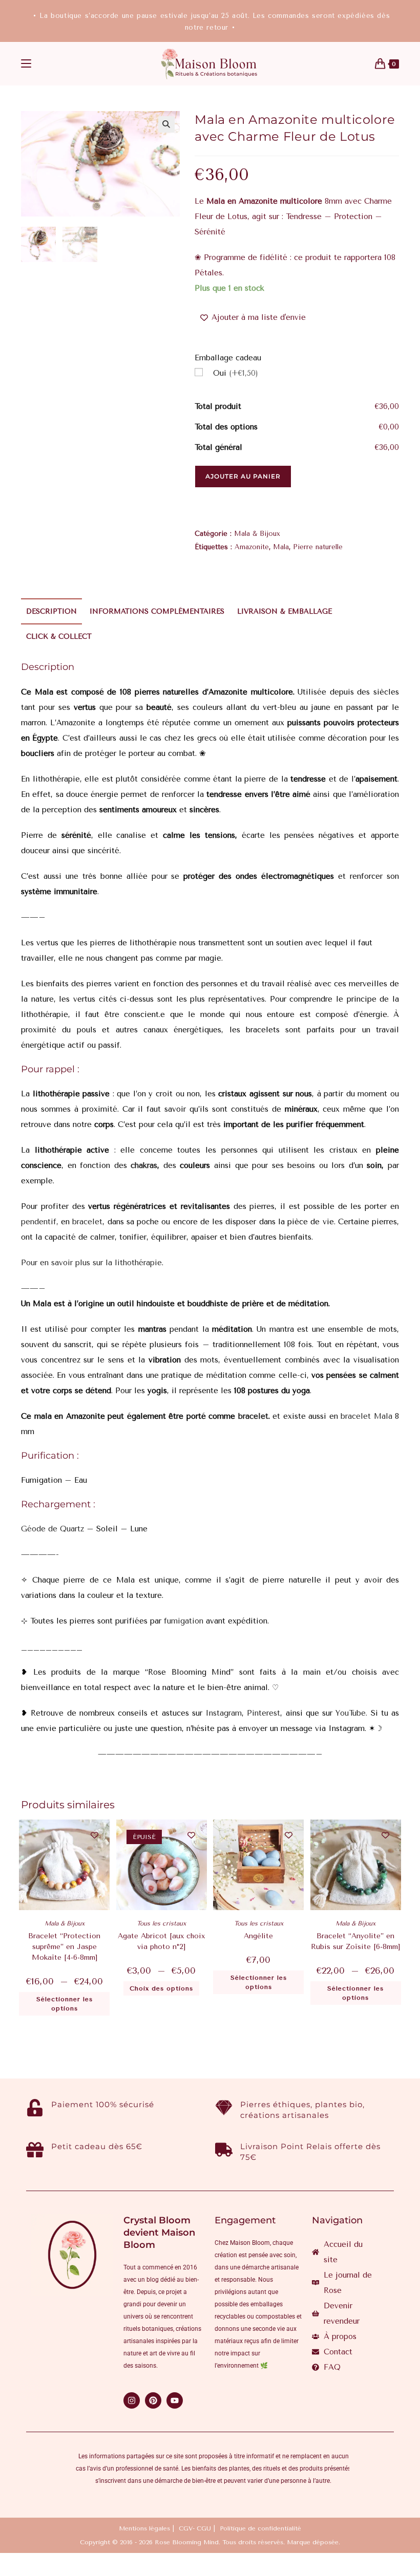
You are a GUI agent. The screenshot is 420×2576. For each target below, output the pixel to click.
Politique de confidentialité (260, 2528)
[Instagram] (132, 2400)
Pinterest (264, 1713)
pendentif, (40, 1222)
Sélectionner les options (65, 2004)
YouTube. (351, 1713)
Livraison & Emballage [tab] (285, 611)
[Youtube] (175, 2400)
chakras (142, 1165)
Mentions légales (144, 2528)
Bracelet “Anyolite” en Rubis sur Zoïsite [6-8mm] (355, 1941)
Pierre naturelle (318, 547)
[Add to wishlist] (94, 1835)
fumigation (182, 1621)
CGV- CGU (195, 2528)
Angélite (258, 1936)
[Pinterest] (153, 2400)
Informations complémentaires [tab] (157, 611)
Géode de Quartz (52, 1529)
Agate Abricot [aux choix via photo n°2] (161, 1941)
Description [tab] (51, 611)
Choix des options (161, 1988)
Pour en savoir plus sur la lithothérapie (91, 1263)
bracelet (87, 1222)
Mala (281, 547)
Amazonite (252, 547)
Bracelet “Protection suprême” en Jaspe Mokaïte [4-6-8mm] (64, 1947)
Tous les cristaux (161, 1923)
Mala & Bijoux (257, 534)
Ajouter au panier (243, 476)
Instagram (224, 1713)
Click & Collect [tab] (59, 636)
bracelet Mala (366, 1416)
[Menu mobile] (26, 64)
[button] (166, 124)
